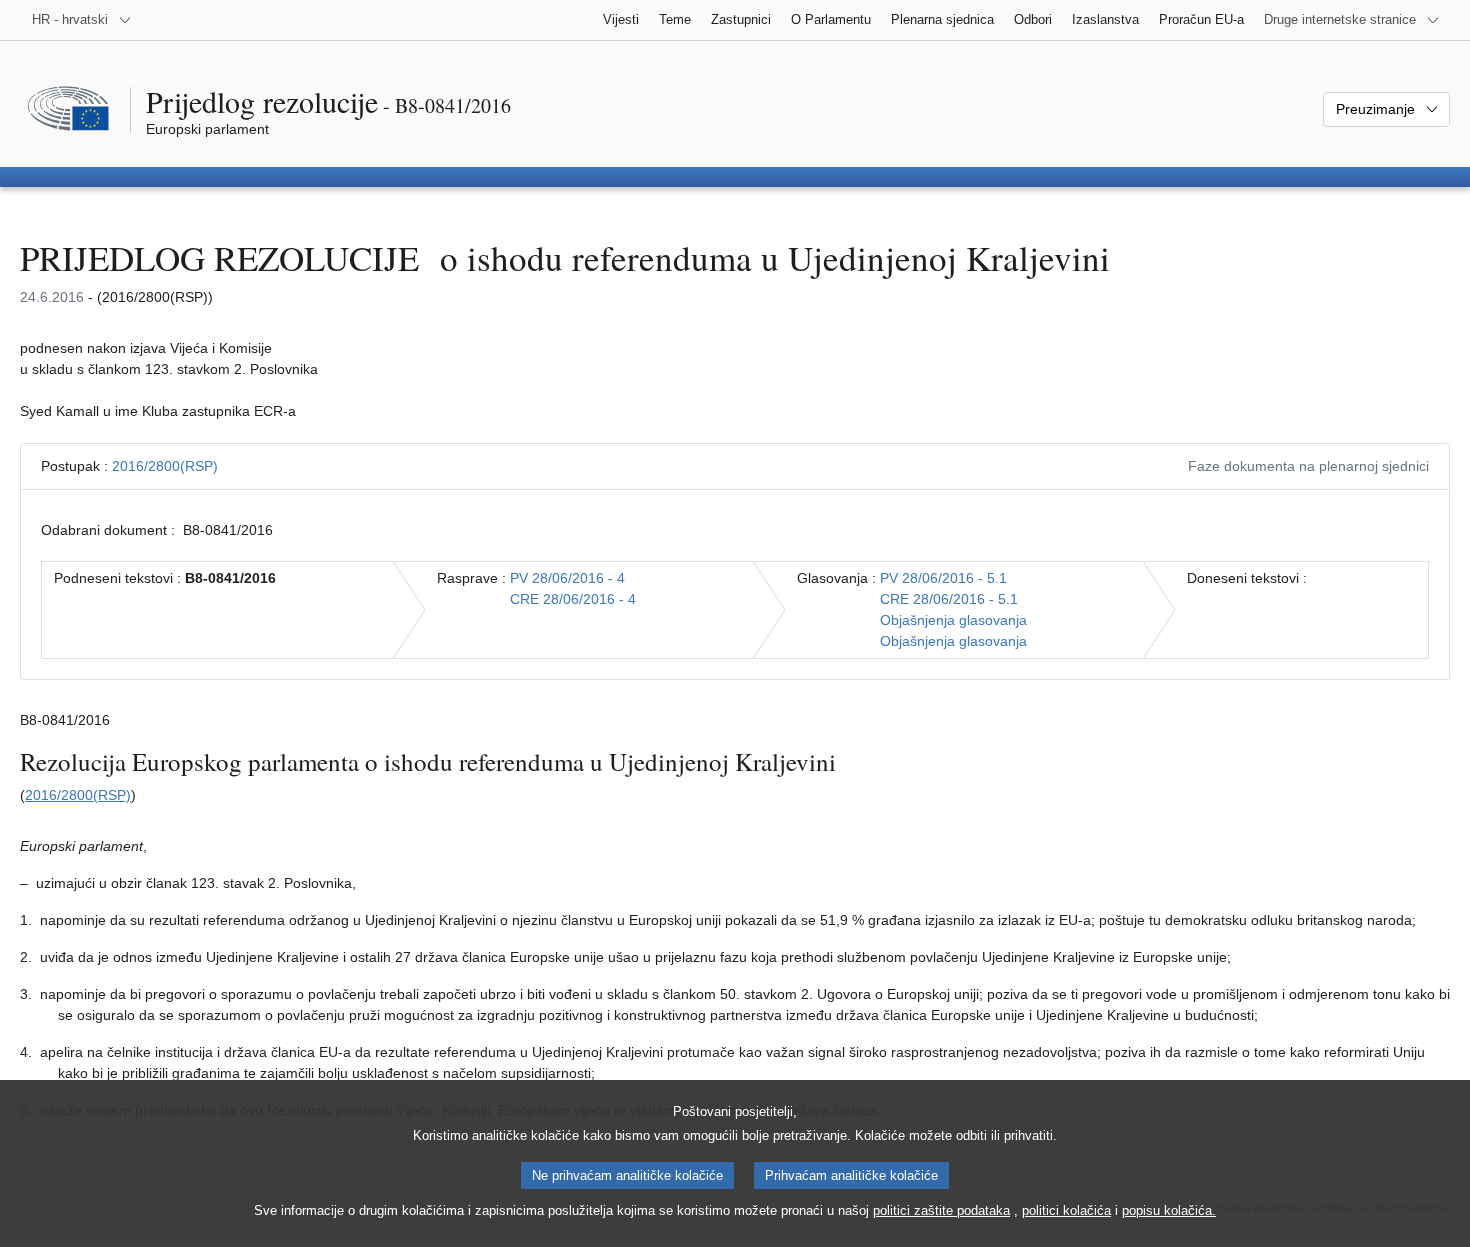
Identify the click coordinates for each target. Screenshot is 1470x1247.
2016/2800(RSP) (165, 466)
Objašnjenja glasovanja (953, 620)
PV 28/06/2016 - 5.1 (943, 578)
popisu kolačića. (1169, 1210)
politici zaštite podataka (941, 1210)
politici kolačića (1066, 1210)
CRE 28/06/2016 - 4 (573, 599)
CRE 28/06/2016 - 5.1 (949, 599)
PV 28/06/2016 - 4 (567, 578)
